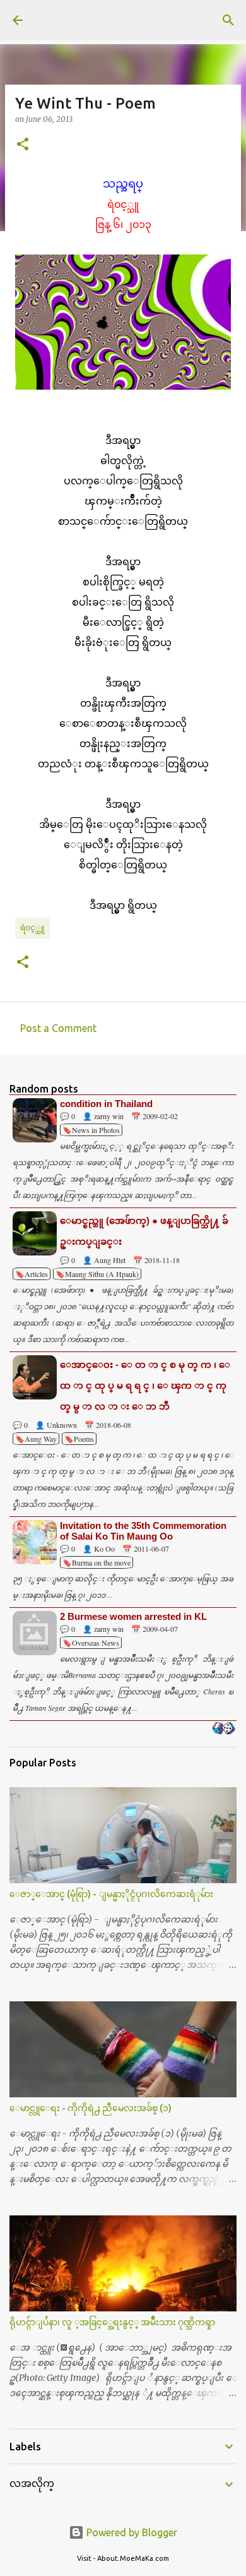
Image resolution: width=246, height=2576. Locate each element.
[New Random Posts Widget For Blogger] (224, 1729)
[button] (23, 145)
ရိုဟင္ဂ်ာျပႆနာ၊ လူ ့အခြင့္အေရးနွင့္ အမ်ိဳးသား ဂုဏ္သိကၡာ (112, 2322)
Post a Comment (58, 1028)
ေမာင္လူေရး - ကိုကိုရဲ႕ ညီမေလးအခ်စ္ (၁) (91, 2108)
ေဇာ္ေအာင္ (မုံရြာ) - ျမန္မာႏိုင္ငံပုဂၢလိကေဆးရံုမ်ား (111, 1894)
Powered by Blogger (131, 2532)
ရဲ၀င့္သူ (32, 927)
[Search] (228, 20)
